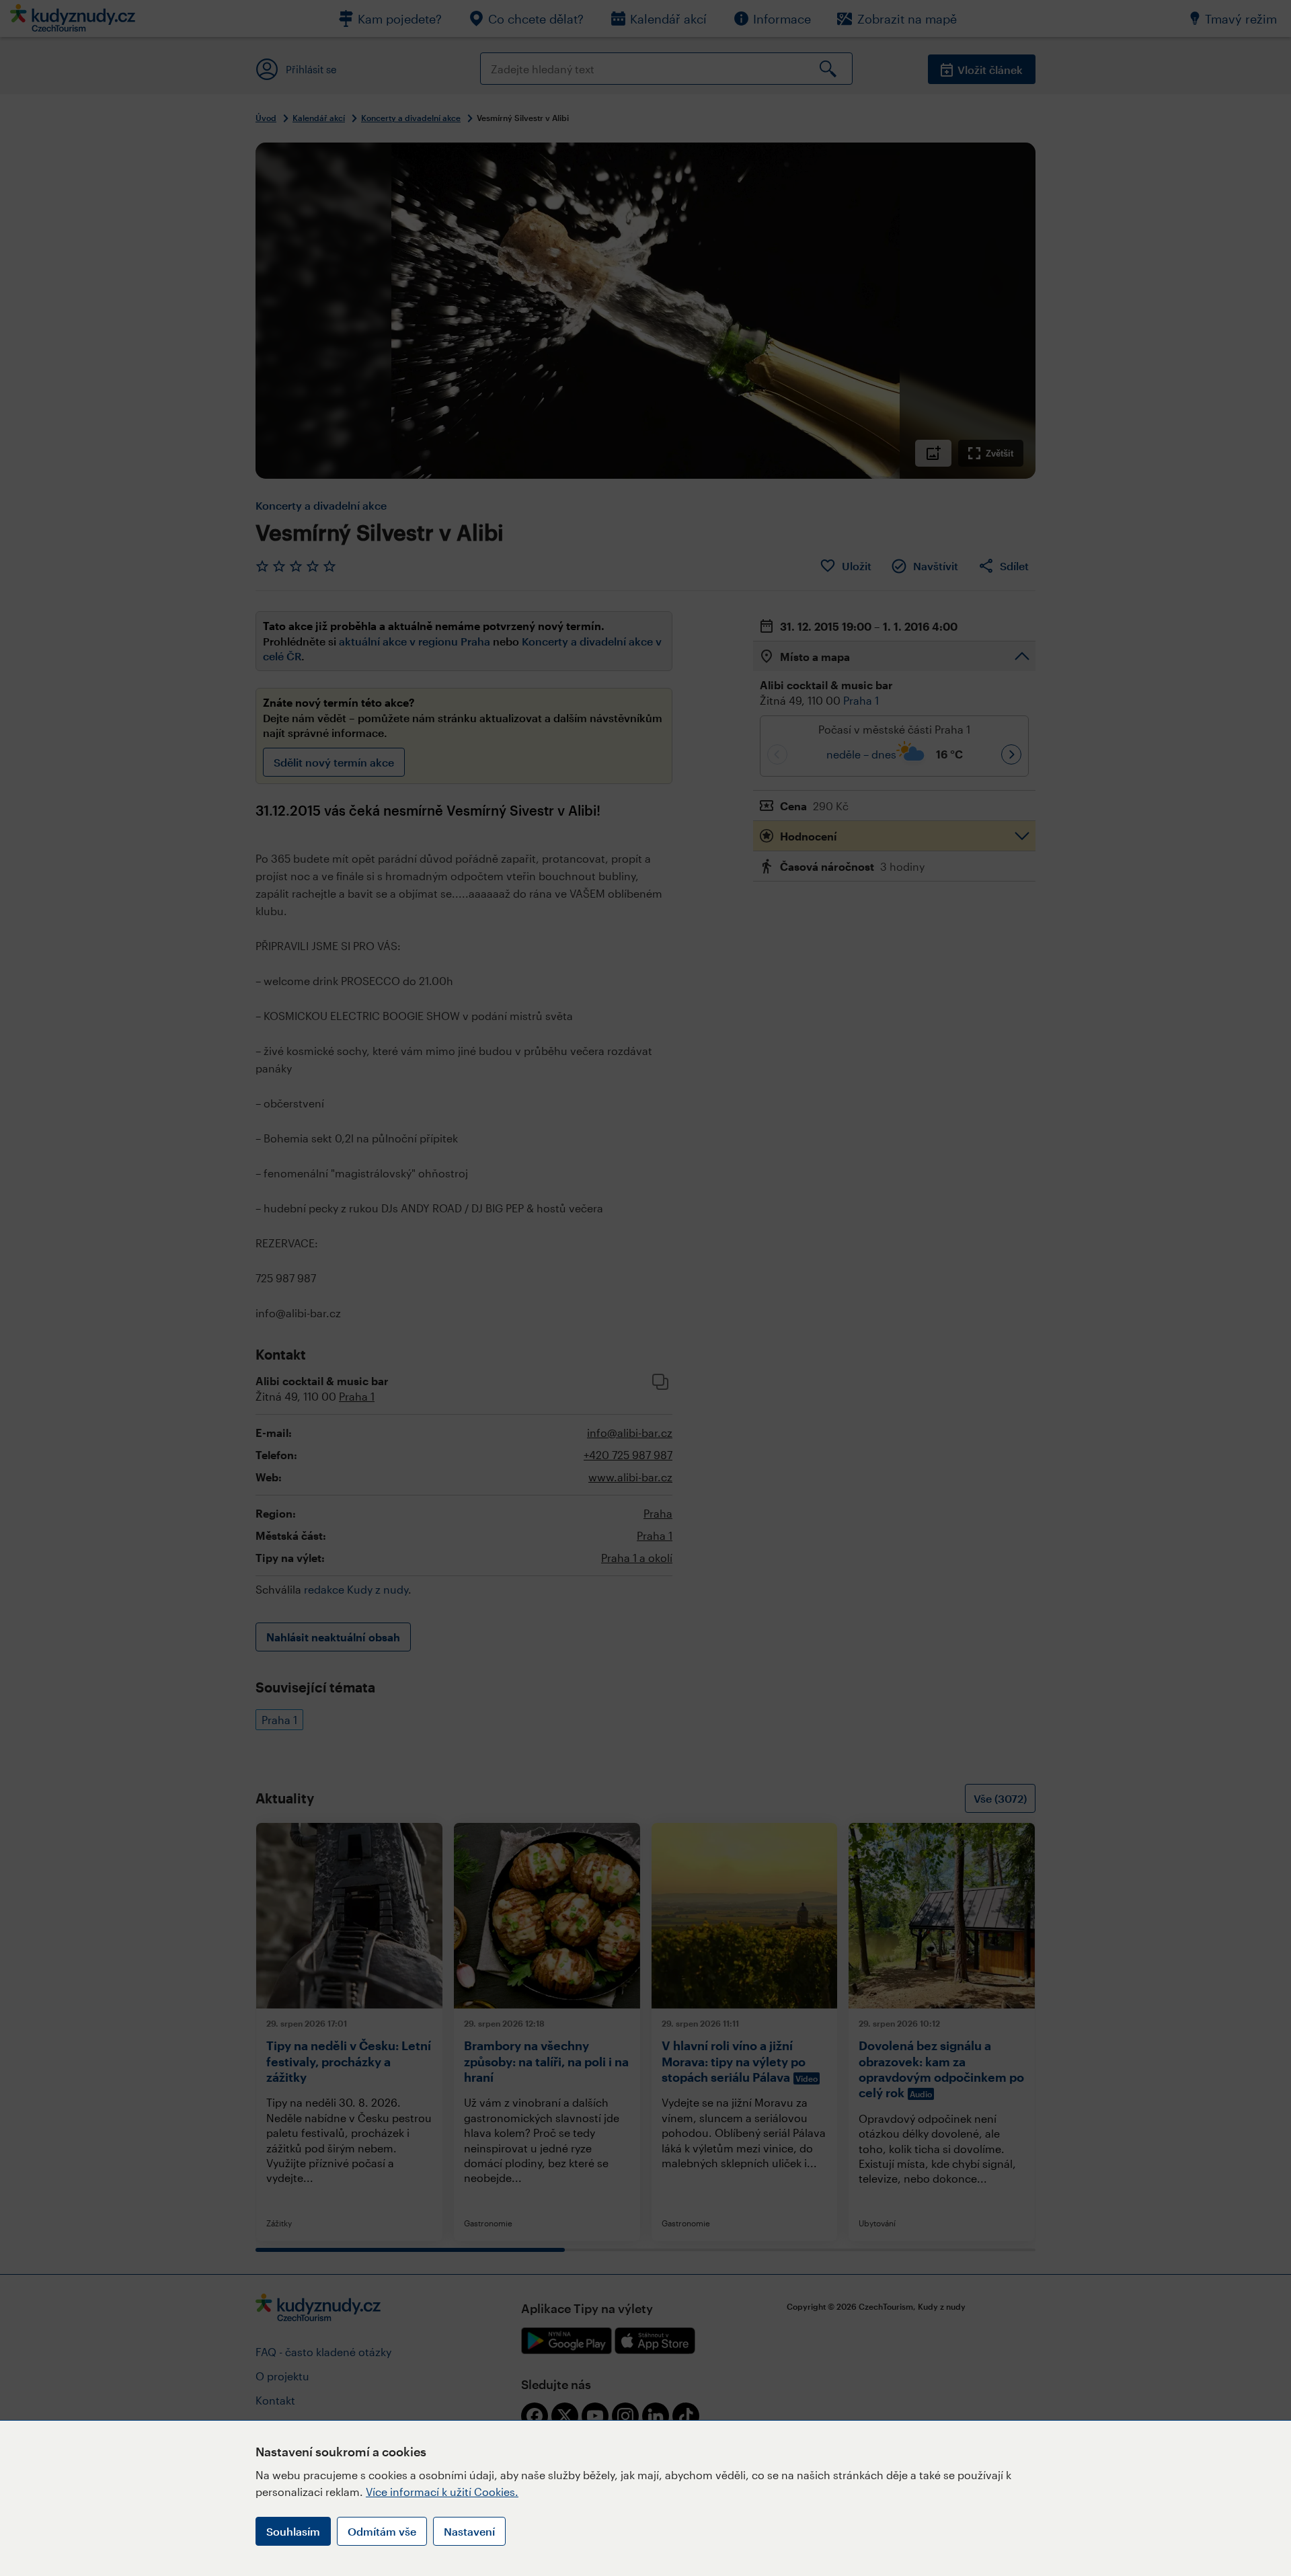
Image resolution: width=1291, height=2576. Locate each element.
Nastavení (469, 2531)
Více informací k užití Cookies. (442, 2492)
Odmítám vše (382, 2531)
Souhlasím (293, 2531)
